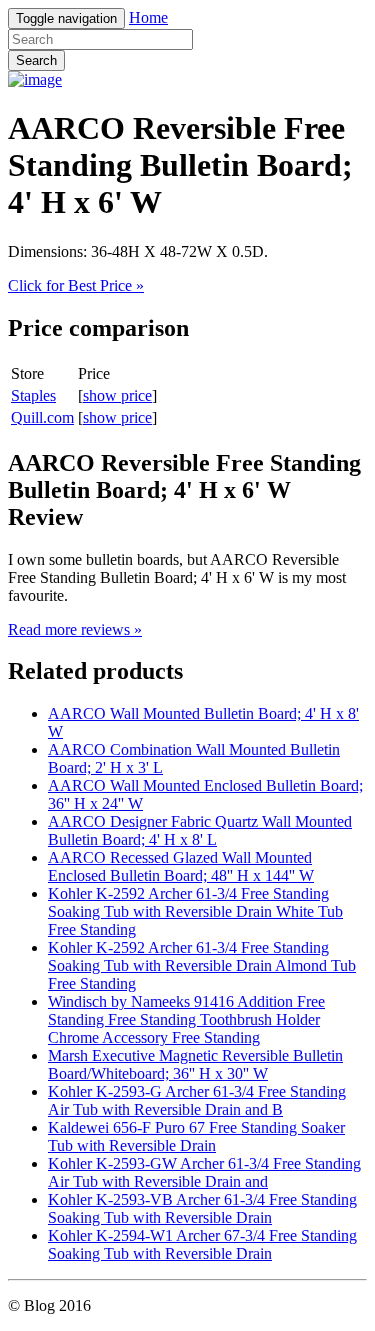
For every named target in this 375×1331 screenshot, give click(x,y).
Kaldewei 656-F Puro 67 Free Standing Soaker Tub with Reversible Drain (196, 1136)
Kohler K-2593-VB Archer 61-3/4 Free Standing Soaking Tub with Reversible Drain (202, 1208)
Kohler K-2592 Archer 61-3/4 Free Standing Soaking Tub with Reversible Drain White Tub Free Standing (195, 911)
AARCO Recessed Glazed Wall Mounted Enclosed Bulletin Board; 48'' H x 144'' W (181, 866)
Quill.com (42, 417)
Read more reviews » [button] (75, 629)
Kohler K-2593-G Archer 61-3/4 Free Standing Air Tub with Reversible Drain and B (197, 1100)
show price (117, 395)
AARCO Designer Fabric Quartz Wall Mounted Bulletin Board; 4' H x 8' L (200, 830)
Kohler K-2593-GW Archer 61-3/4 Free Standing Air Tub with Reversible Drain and (204, 1172)
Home (148, 17)
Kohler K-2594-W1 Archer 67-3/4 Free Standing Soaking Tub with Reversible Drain (202, 1244)
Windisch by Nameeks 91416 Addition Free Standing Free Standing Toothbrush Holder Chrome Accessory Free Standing (186, 1019)
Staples (33, 395)
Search (36, 60)
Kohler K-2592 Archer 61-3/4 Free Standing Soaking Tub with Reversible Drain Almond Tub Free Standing (202, 965)
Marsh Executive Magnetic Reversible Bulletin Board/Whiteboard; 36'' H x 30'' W (195, 1064)
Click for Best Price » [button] (76, 285)
